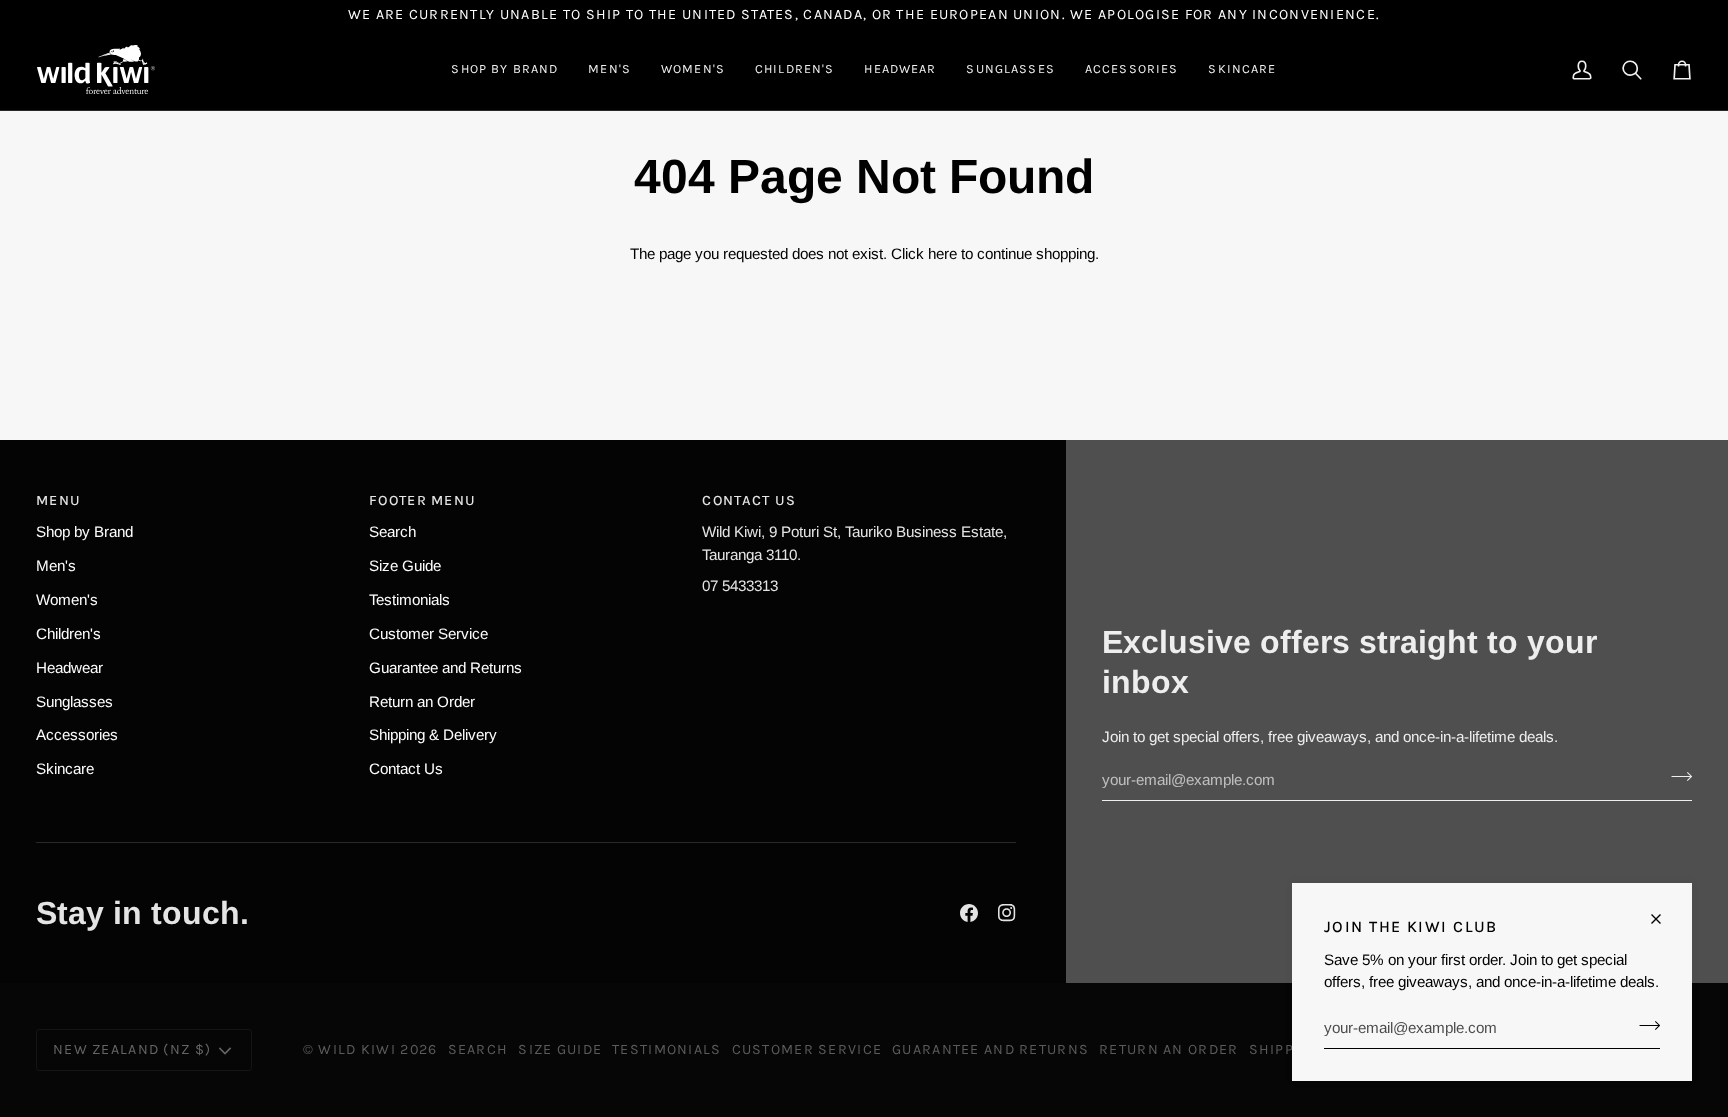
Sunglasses (74, 701)
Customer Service (428, 633)
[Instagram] (1007, 913)
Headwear (69, 667)
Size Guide (405, 565)
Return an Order (422, 701)
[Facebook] (969, 913)
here (942, 253)
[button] (504, 69)
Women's (67, 599)
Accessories (77, 734)
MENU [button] (58, 500)
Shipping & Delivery (433, 734)
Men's (56, 565)
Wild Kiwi (357, 1049)
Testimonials (409, 599)
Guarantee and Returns (445, 667)
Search (392, 531)
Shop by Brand (84, 531)
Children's (68, 633)
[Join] (1643, 1025)
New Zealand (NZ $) (132, 1049)
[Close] (1664, 919)
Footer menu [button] (422, 500)
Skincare (65, 768)
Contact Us (406, 768)
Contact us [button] (749, 500)
